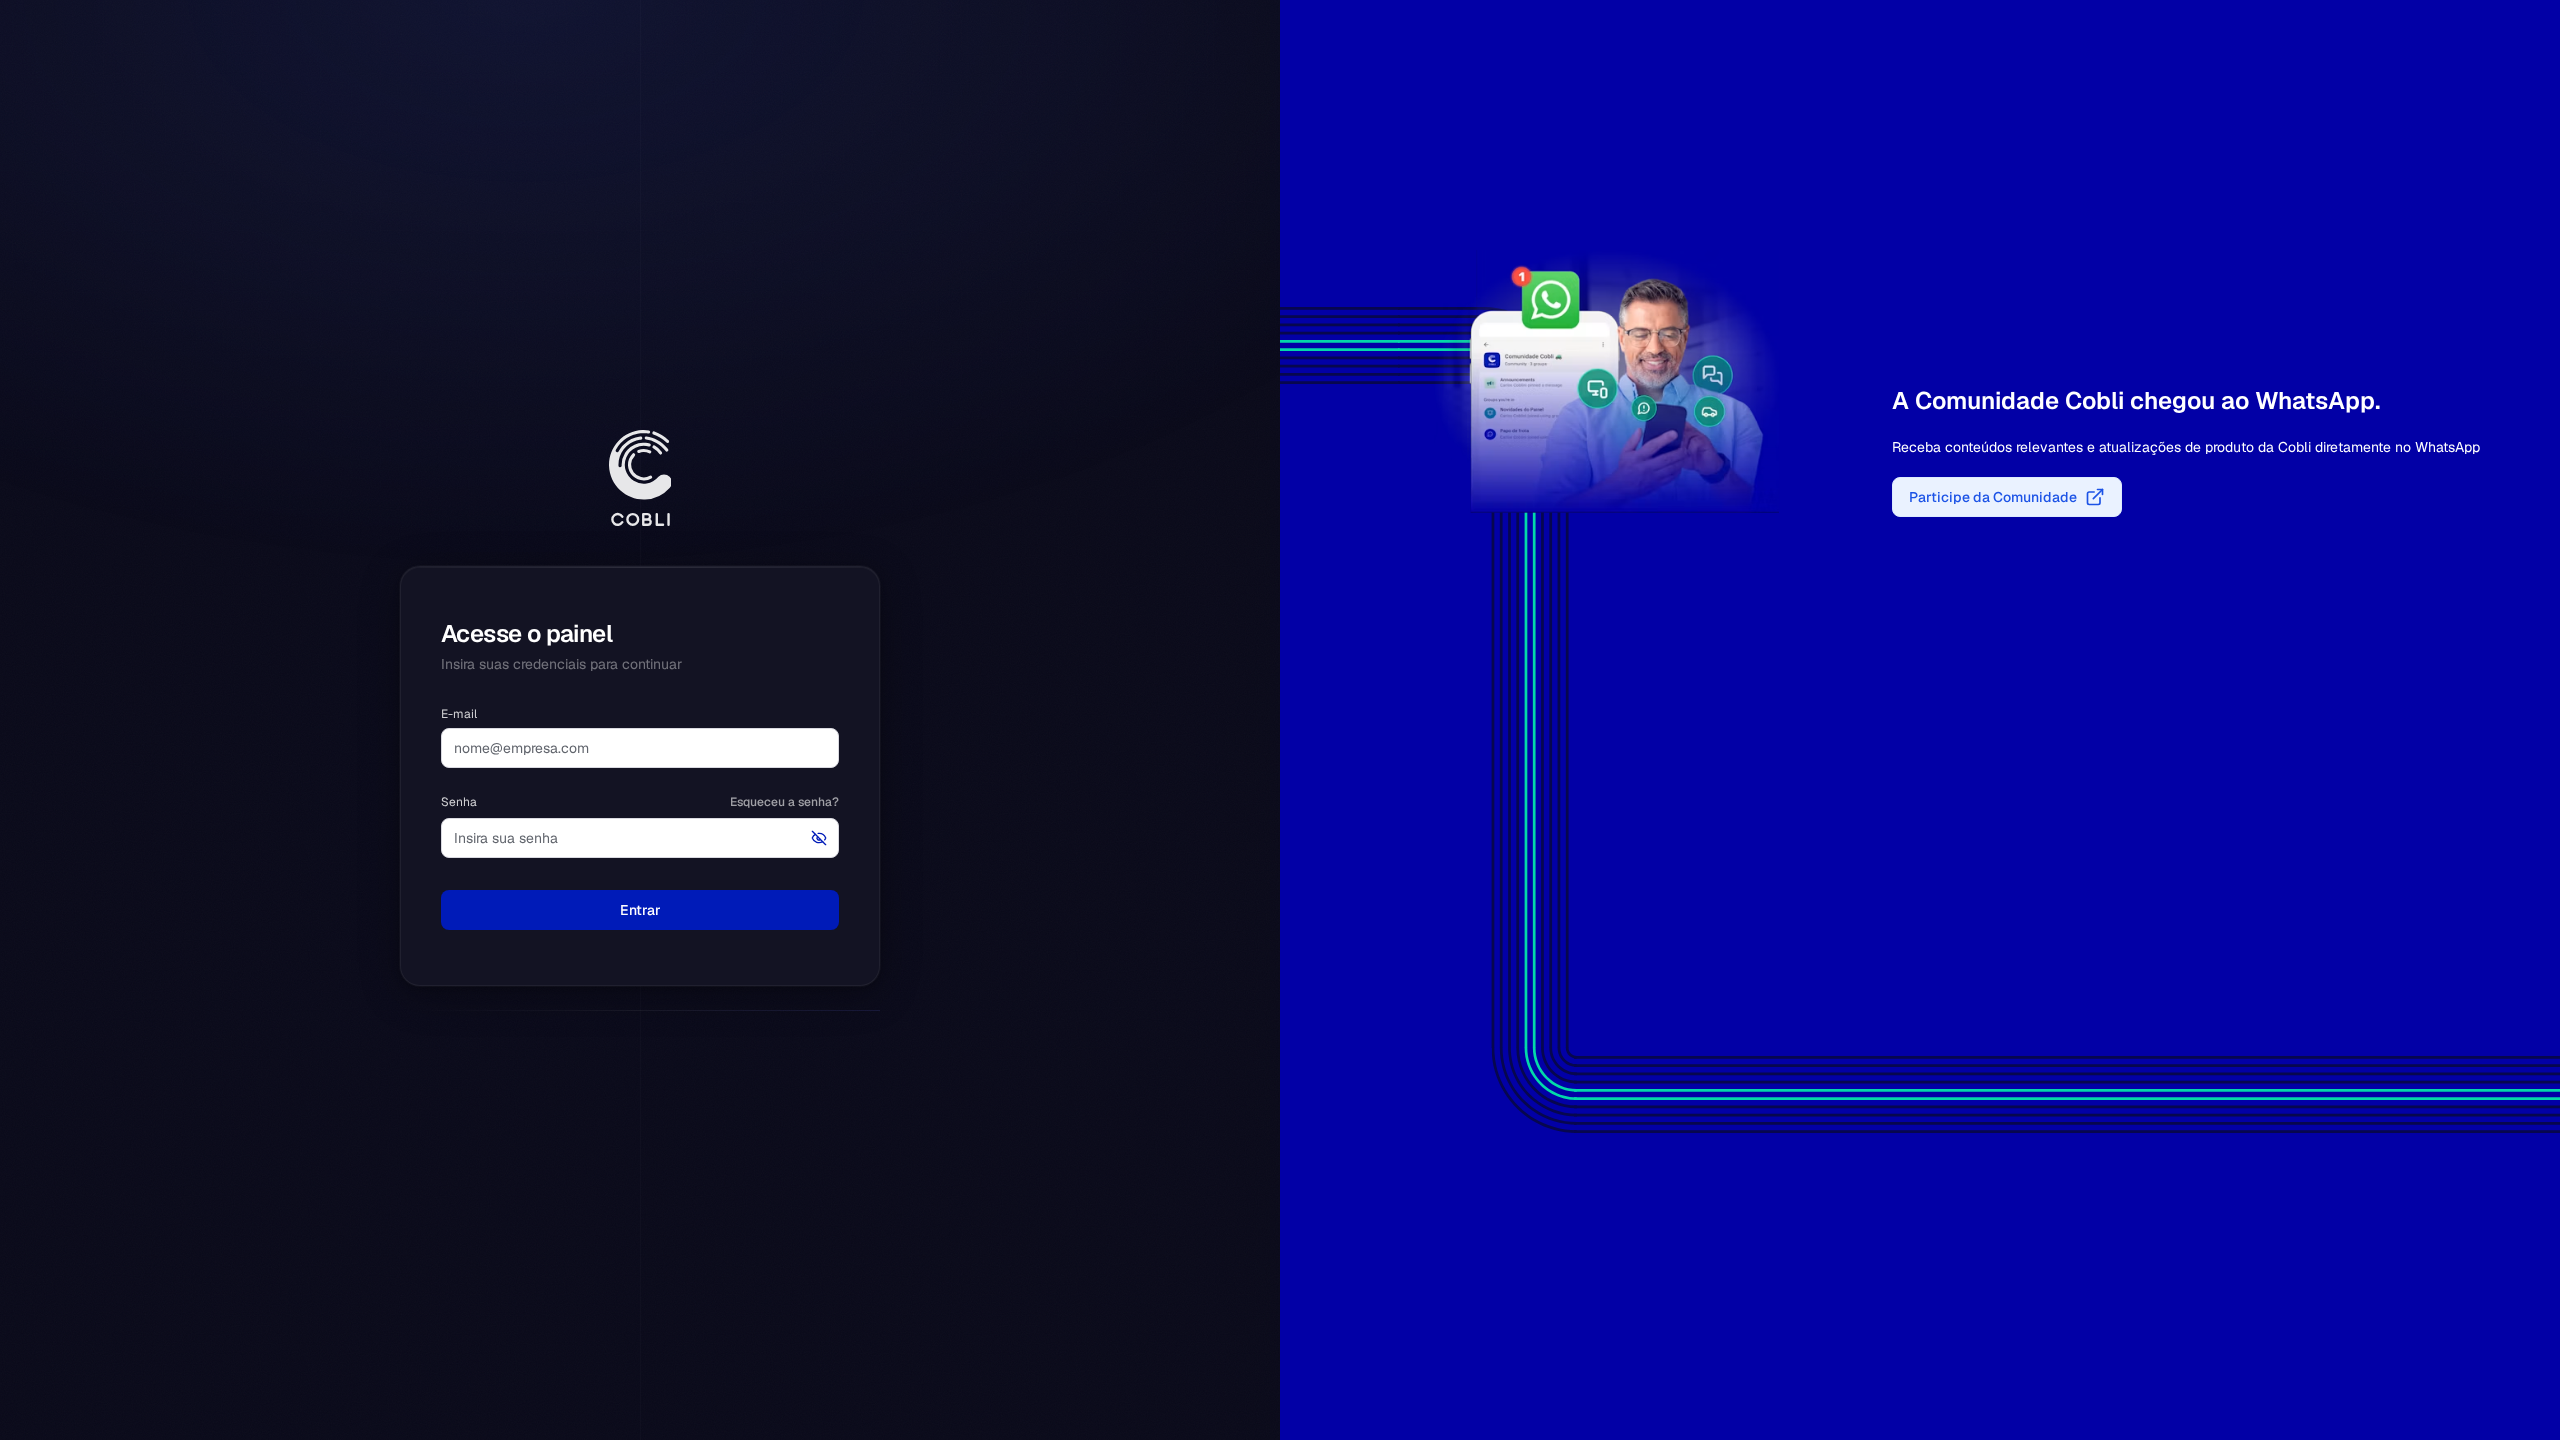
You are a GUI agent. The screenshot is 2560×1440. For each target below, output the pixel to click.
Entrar (640, 910)
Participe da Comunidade (1993, 497)
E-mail (459, 714)
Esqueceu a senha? (784, 802)
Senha (459, 802)
